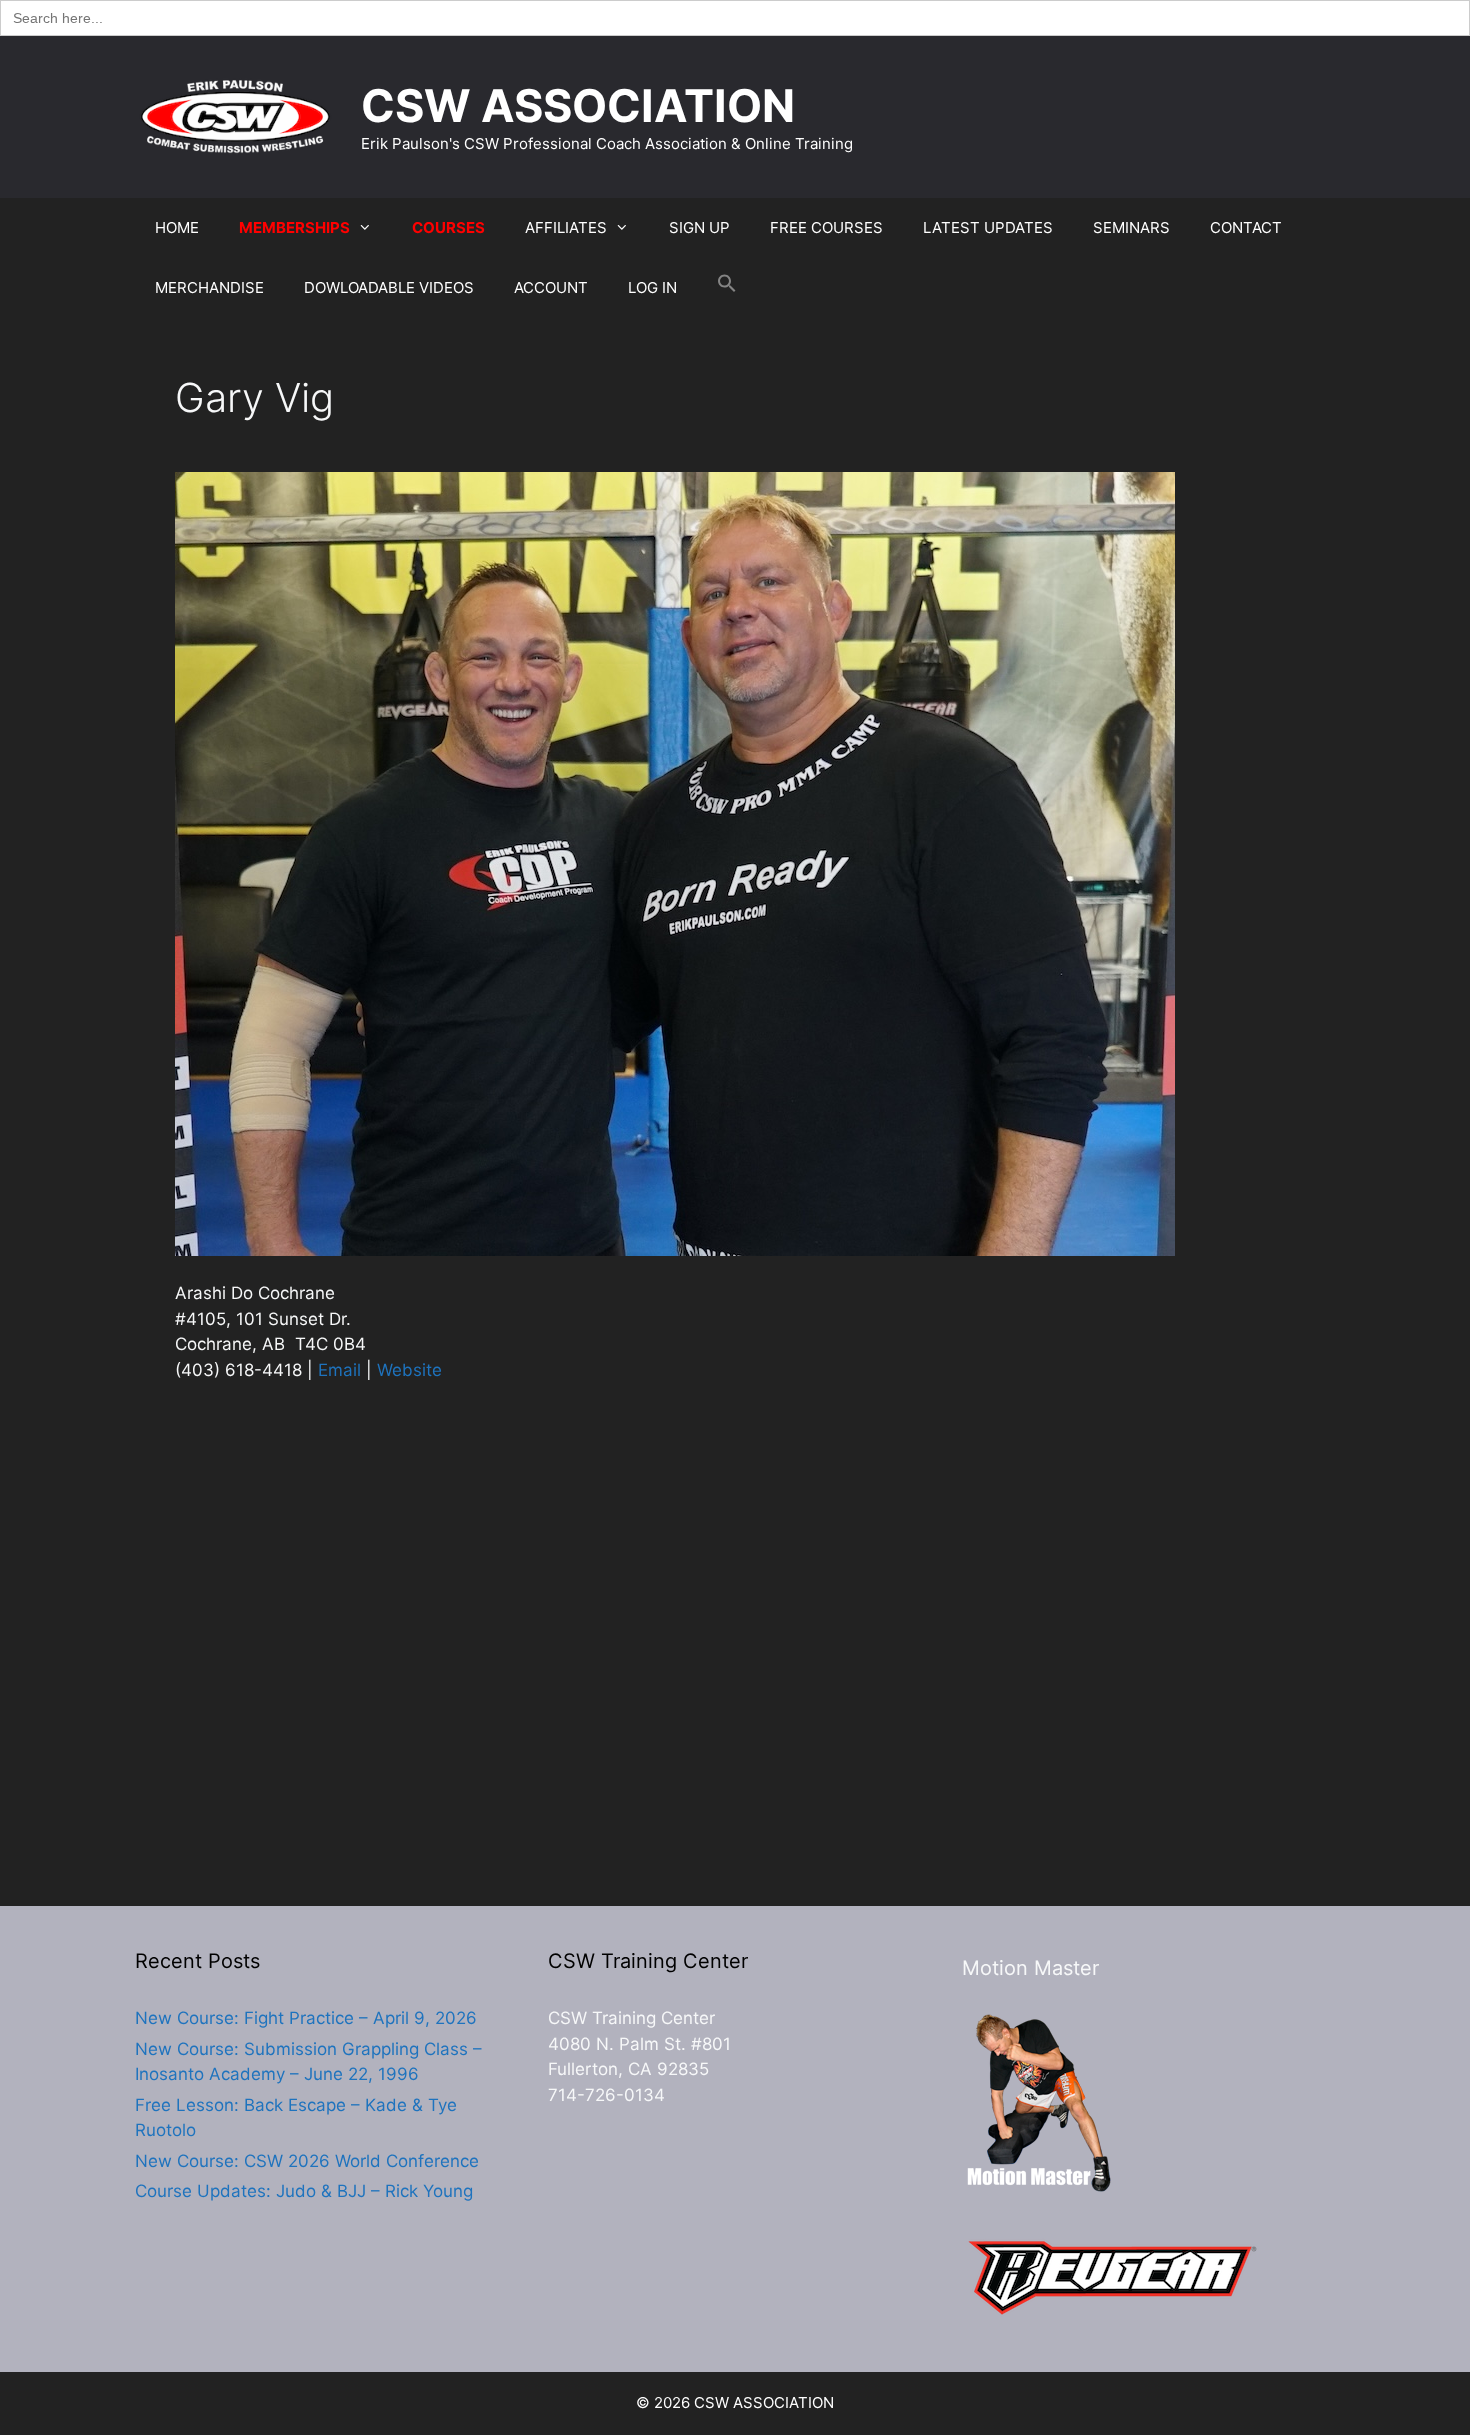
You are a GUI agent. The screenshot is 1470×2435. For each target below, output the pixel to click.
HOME (177, 227)
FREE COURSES (826, 227)
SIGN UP (699, 227)
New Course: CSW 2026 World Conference (307, 2161)
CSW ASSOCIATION (578, 105)
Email (339, 1370)
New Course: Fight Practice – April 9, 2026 (306, 2018)
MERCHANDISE (209, 287)
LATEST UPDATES (988, 227)
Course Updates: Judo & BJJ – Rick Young (304, 2191)
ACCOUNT (551, 287)
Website (409, 1370)
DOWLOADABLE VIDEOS (389, 287)
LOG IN (652, 287)
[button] (727, 288)
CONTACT (1246, 227)
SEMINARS (1131, 227)
